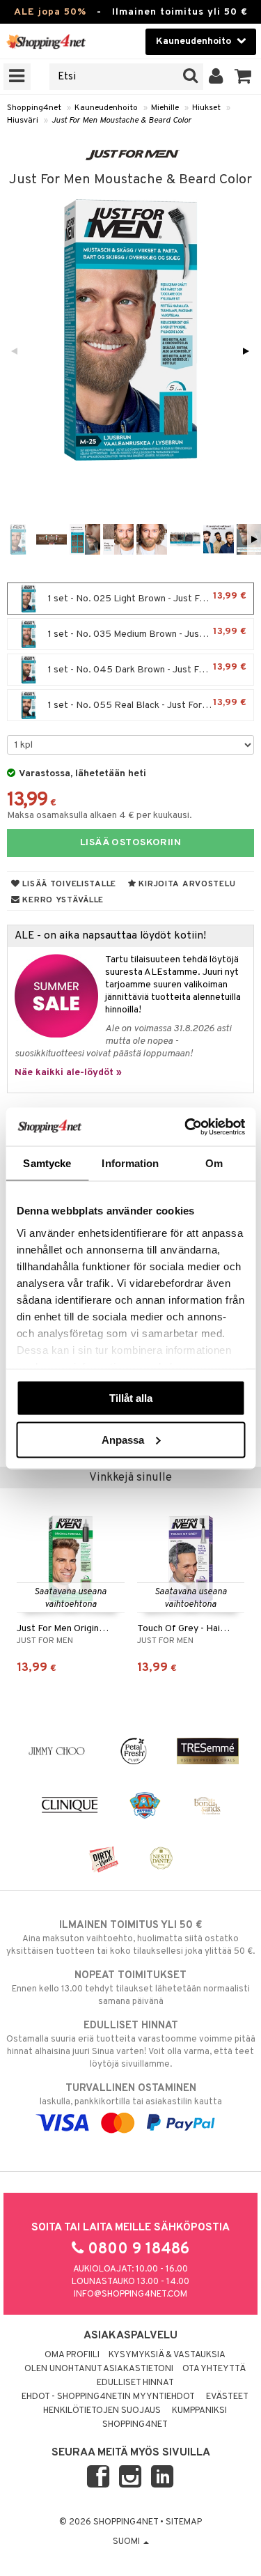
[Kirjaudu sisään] (216, 77)
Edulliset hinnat (135, 2383)
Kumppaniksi (199, 2411)
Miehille (165, 108)
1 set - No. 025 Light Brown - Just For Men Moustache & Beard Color (150, 597)
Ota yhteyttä (214, 2369)
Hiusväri (23, 121)
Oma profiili (72, 2355)
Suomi (127, 2542)
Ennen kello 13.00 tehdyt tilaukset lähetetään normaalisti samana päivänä (131, 1988)
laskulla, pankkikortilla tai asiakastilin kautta (131, 2095)
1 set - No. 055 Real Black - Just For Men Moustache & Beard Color (150, 704)
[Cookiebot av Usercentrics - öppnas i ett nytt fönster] (186, 1127)
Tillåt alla (131, 1398)
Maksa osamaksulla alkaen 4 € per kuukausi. (100, 816)
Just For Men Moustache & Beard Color (121, 121)
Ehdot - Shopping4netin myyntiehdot (108, 2397)
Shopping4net (34, 108)
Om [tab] (214, 1163)
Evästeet (227, 2397)
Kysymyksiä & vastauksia (167, 2355)
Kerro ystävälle (62, 900)
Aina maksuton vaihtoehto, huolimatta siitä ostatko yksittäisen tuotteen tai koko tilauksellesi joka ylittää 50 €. (130, 1938)
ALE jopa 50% (50, 12)
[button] (243, 77)
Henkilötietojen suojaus (102, 2411)
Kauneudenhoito (106, 108)
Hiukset (206, 108)
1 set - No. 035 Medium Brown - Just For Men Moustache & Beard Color (150, 633)
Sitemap (184, 2522)
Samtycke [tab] (47, 1163)
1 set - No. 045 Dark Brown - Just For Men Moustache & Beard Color (150, 669)
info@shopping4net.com (130, 2295)
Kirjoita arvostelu (186, 884)
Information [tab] (130, 1163)
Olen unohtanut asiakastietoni (99, 2369)
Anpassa (123, 1439)
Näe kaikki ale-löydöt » (68, 1073)
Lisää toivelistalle (68, 884)
